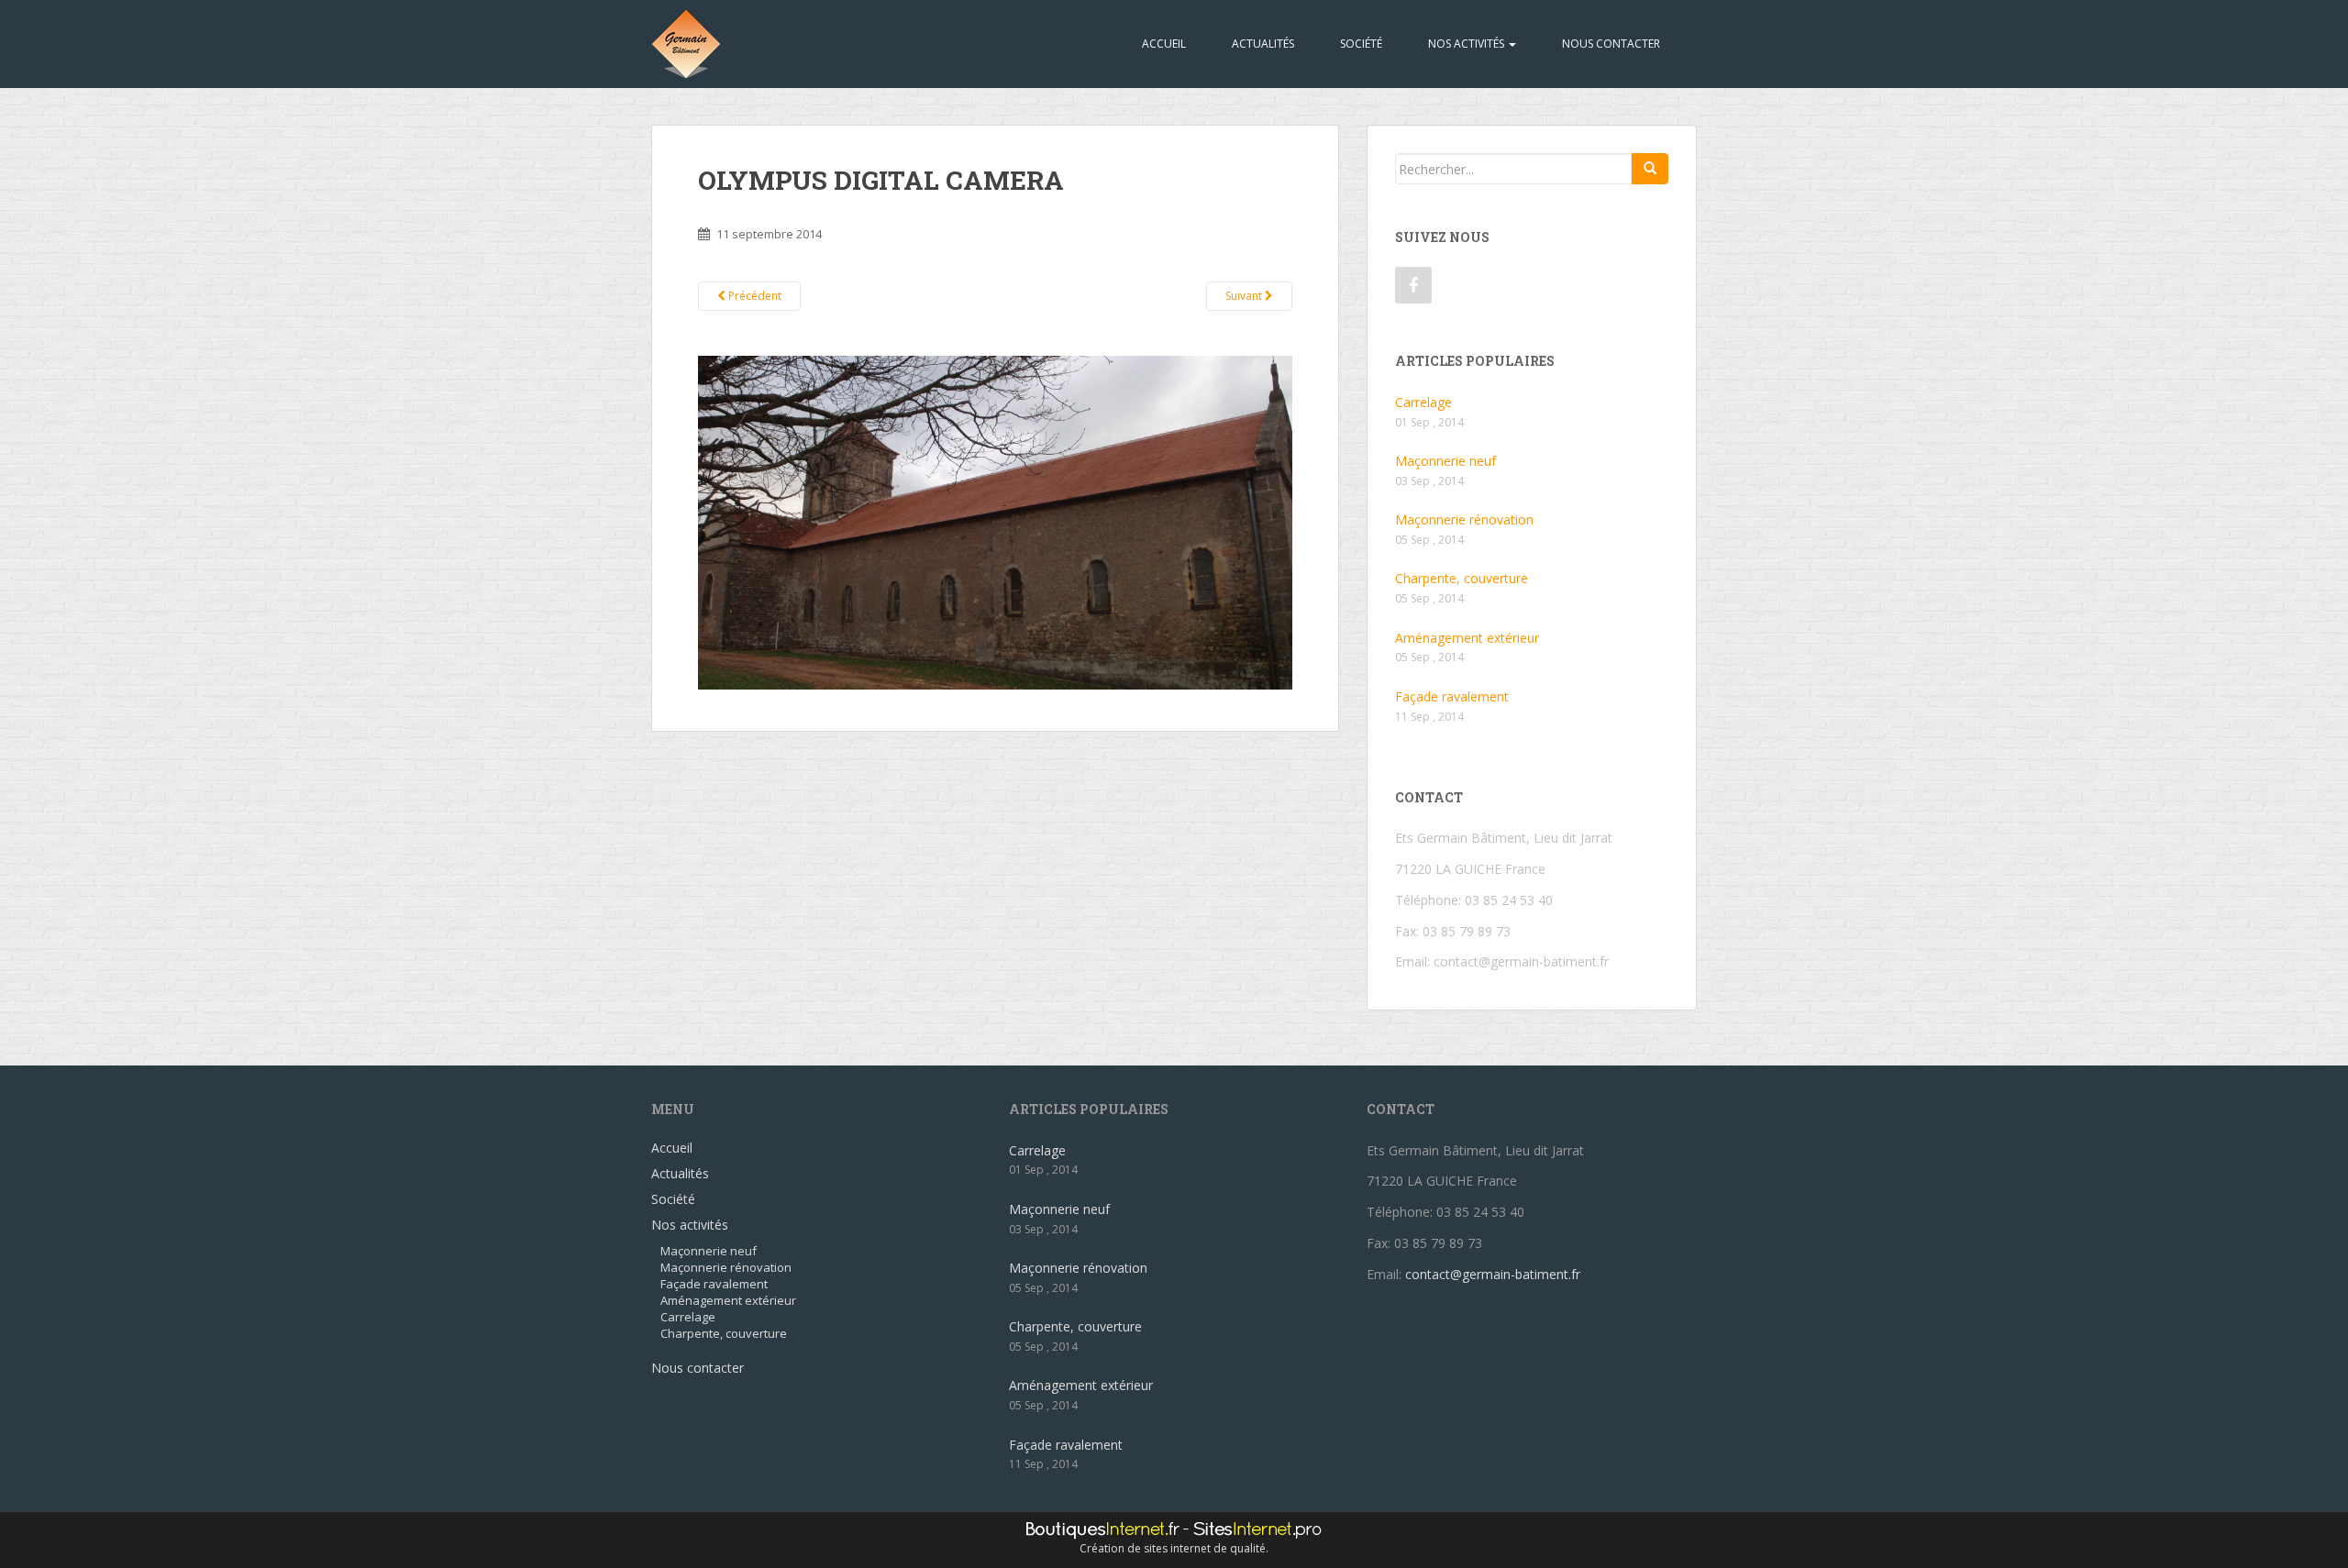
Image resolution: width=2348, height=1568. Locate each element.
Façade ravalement (1452, 696)
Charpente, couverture (1462, 578)
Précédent (753, 296)
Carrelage (1423, 402)
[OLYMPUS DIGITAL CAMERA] (995, 521)
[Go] (1650, 169)
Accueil (1164, 44)
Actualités (1263, 44)
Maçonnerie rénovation (1464, 519)
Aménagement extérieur (1467, 638)
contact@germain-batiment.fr (1521, 961)
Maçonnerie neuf (1445, 461)
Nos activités (1467, 44)
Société (1361, 44)
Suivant (1245, 296)
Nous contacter (1611, 44)
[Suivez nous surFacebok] (1413, 285)
